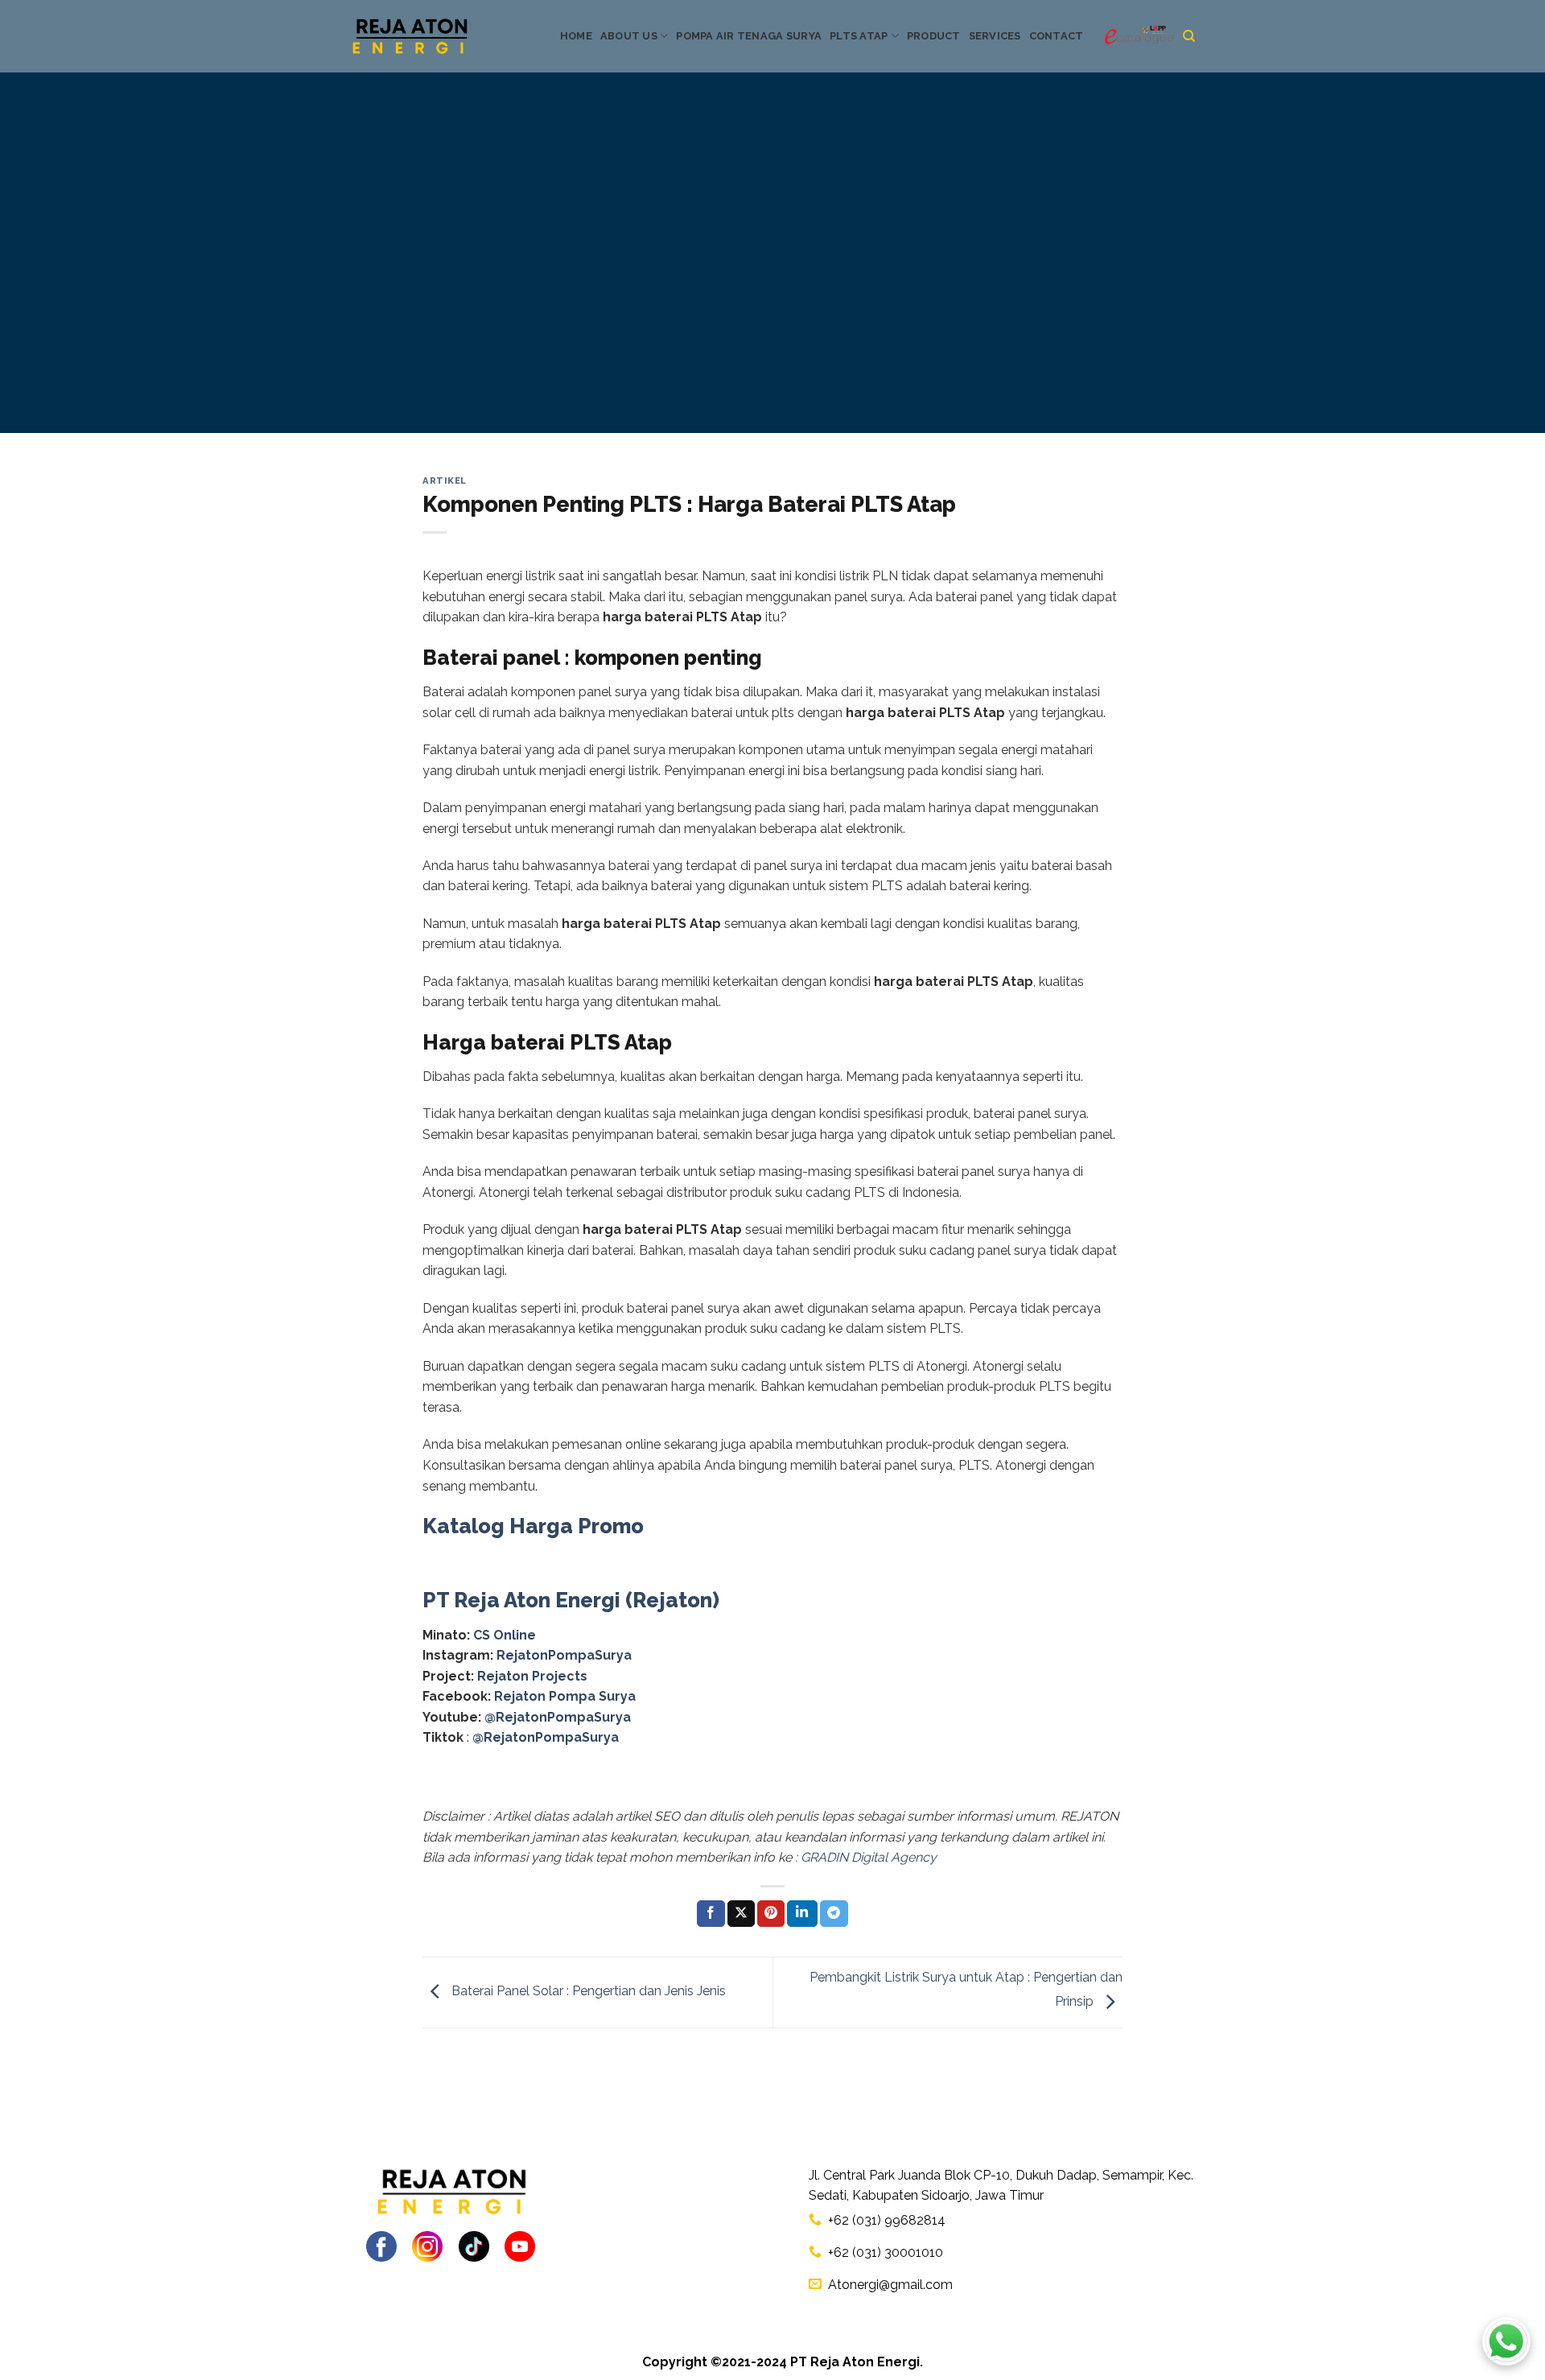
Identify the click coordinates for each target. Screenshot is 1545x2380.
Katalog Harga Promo (533, 1526)
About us (629, 36)
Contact (1057, 36)
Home (576, 36)
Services (995, 36)
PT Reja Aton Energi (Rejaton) (571, 1600)
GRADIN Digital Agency (869, 1857)
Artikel (445, 481)
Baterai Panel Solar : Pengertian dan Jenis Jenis (587, 1992)
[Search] (1189, 36)
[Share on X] (741, 1914)
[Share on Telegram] (834, 1914)
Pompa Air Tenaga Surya (749, 36)
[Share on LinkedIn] (802, 1914)
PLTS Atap (859, 36)
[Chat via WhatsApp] (1506, 2341)
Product (934, 36)
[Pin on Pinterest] (771, 1914)
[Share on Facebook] (711, 1914)
